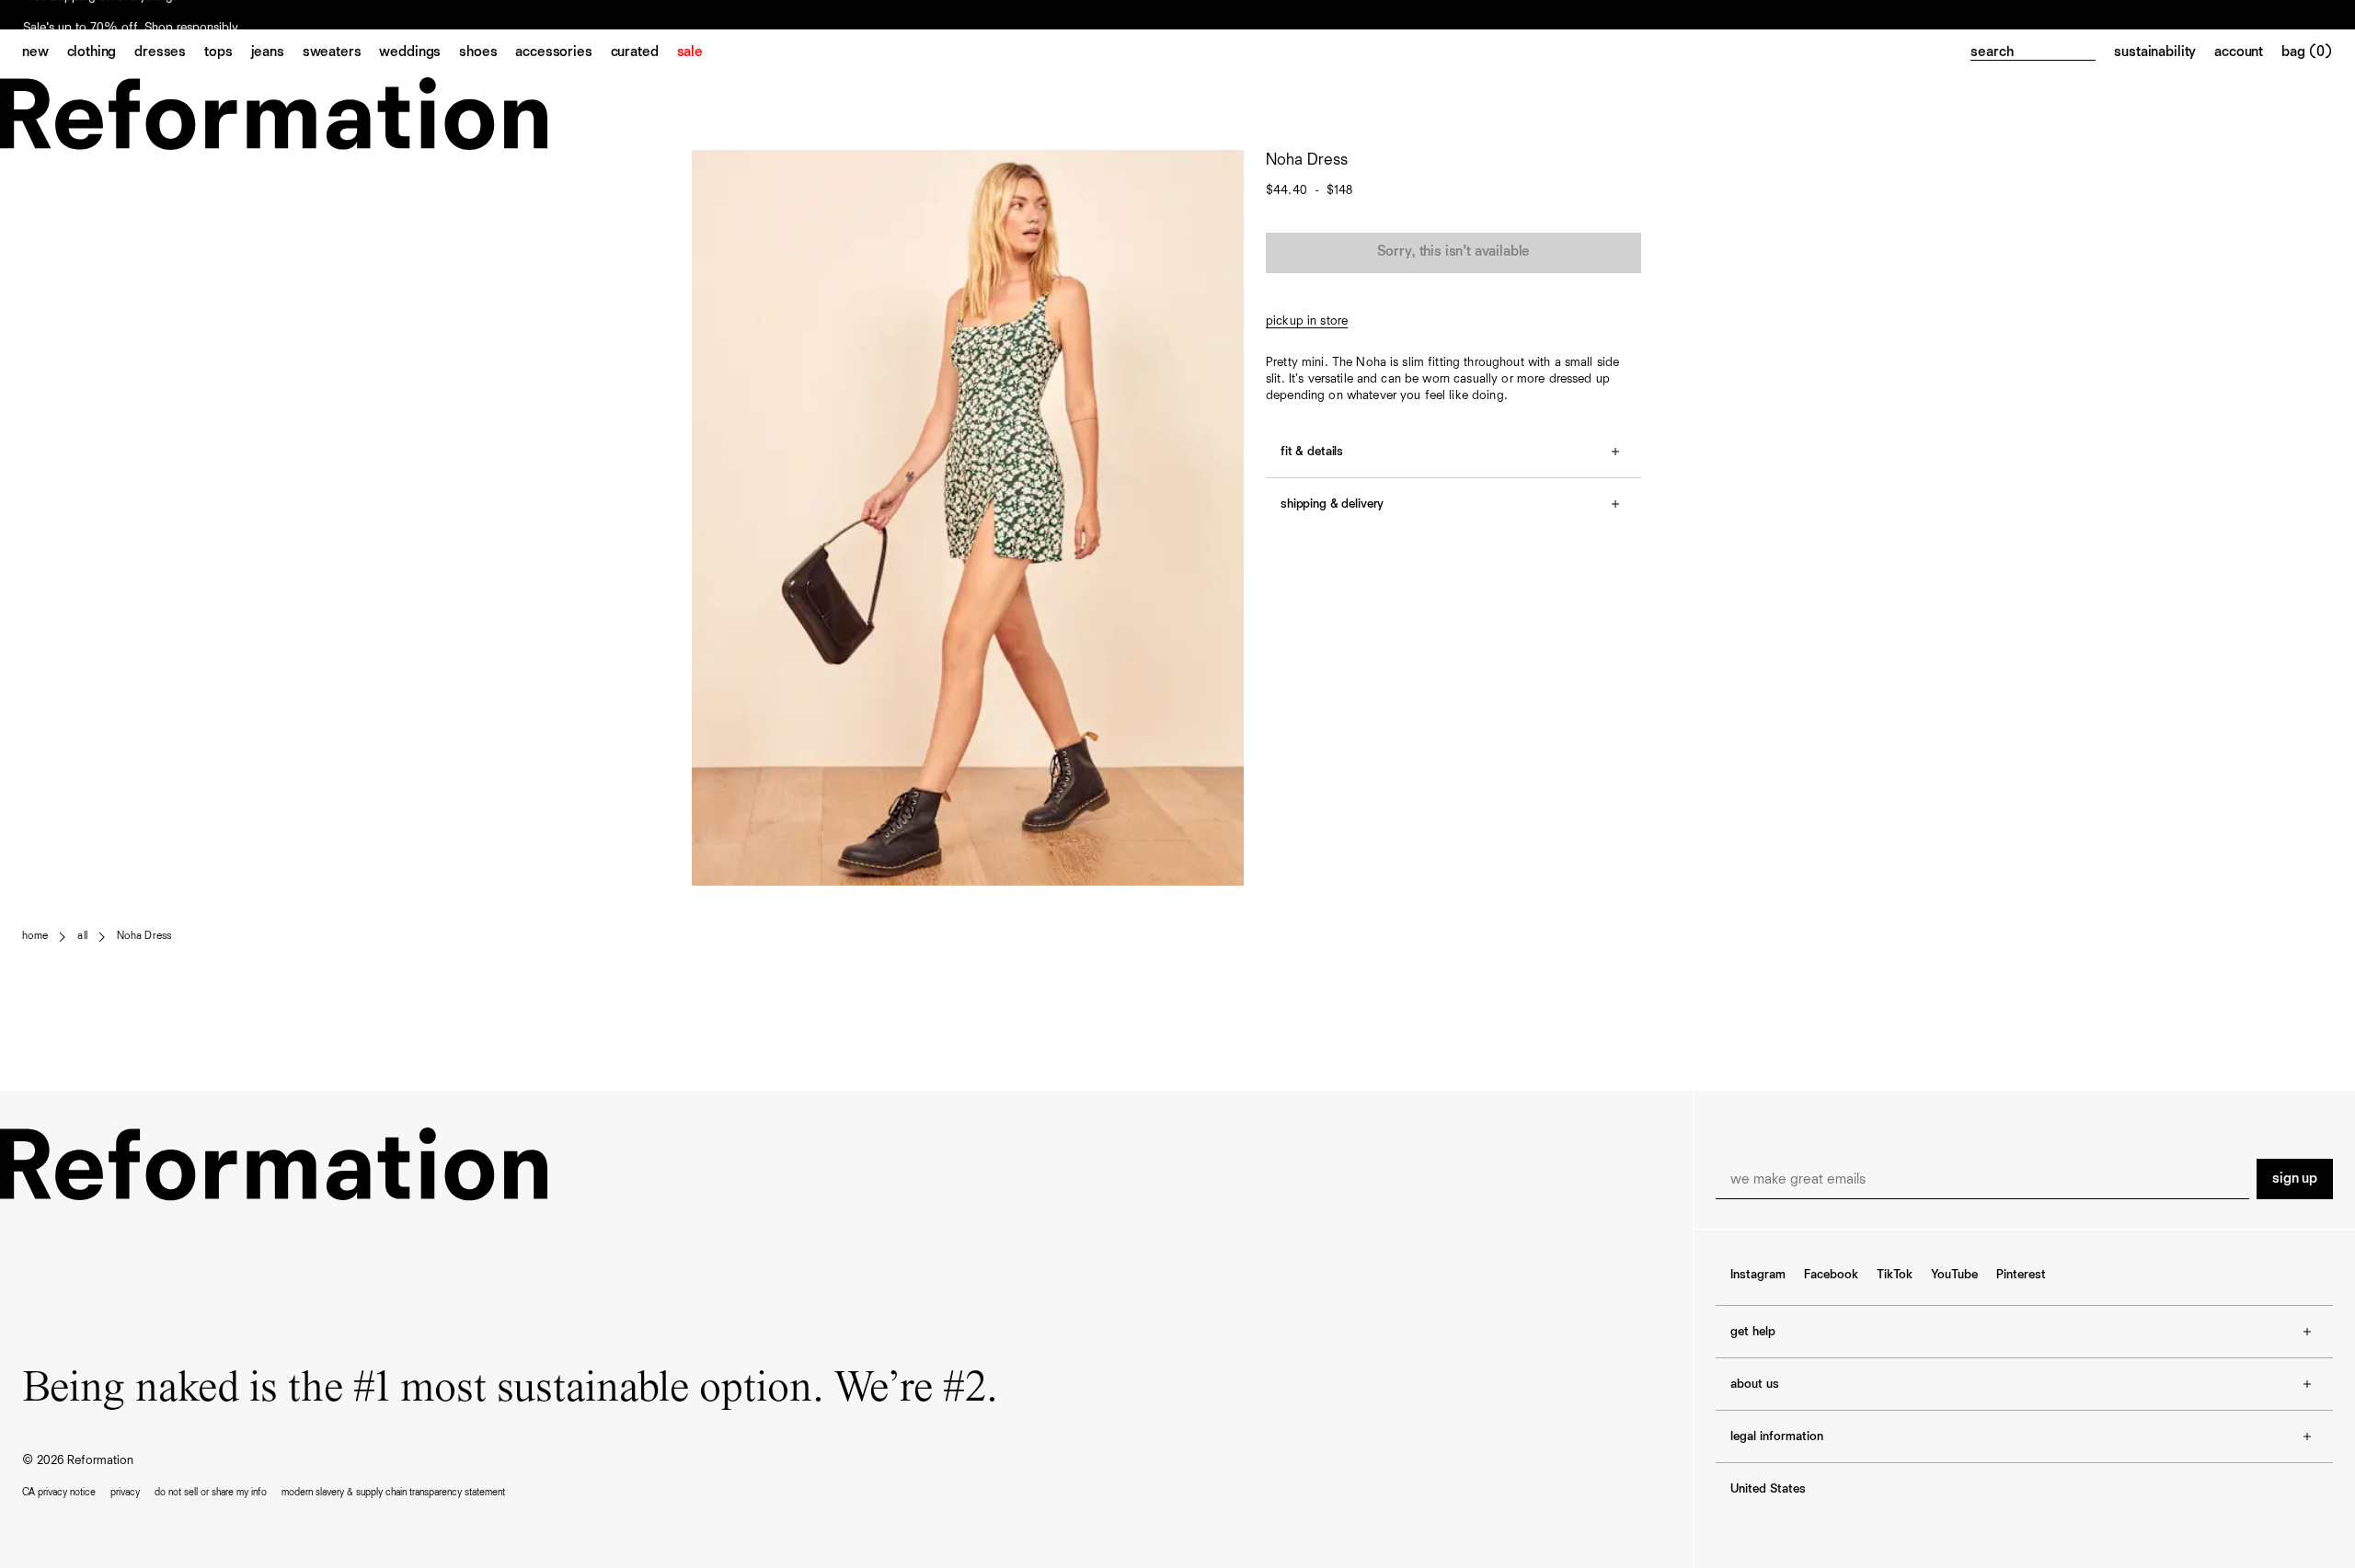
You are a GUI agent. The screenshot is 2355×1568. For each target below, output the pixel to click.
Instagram (1758, 1275)
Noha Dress (144, 936)
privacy (125, 1492)
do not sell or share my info (211, 1492)
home (35, 936)
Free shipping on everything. (100, 16)
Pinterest (2021, 1275)
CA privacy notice (59, 1492)
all (82, 936)
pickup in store (1307, 321)
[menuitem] (45, 53)
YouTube (1954, 1275)
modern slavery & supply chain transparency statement (393, 1492)
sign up (2295, 1179)
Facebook (1831, 1275)
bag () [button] (2307, 52)
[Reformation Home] (1177, 114)
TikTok (1895, 1275)
